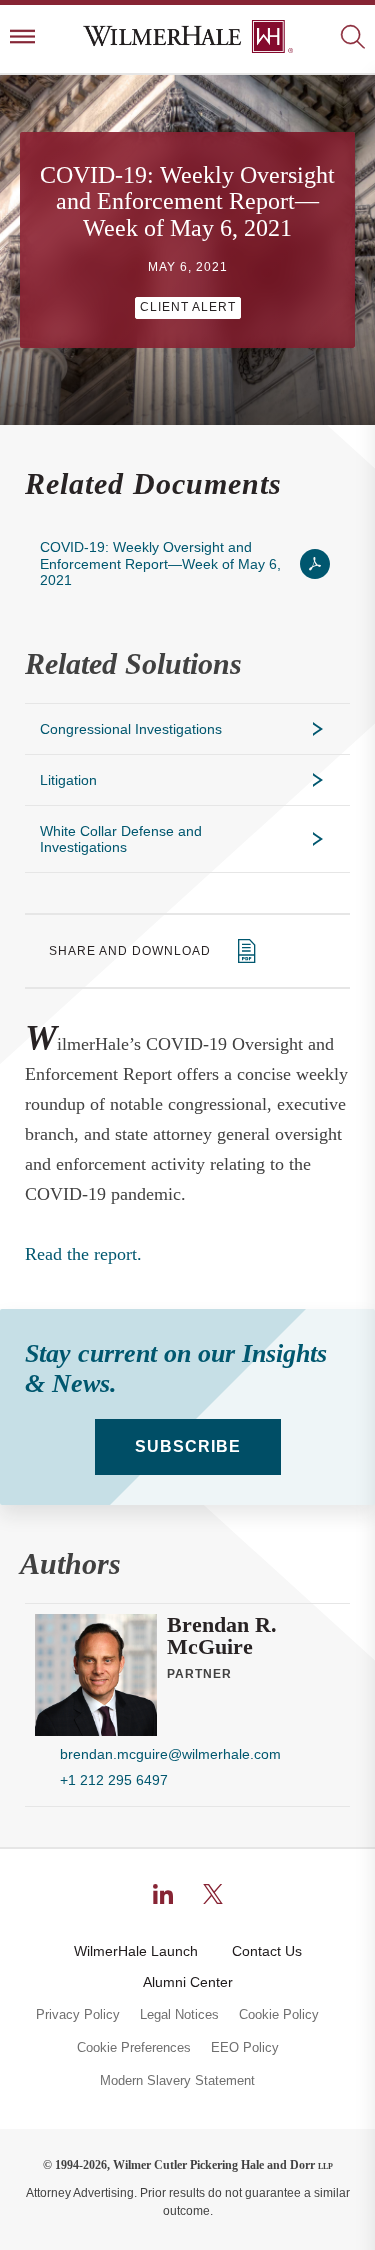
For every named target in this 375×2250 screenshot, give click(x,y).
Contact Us (267, 1951)
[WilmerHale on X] (213, 1894)
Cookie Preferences (134, 2048)
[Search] (352, 38)
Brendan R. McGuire (222, 1636)
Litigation (68, 780)
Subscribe (188, 1446)
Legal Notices (179, 2015)
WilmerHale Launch (136, 1951)
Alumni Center (188, 1982)
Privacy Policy (78, 2015)
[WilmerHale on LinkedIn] (163, 1894)
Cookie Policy (279, 2015)
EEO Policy (245, 2048)
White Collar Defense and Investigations (121, 839)
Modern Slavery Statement (177, 2081)
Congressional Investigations (131, 729)
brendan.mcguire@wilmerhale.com (170, 1754)
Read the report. (83, 1254)
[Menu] (22, 38)
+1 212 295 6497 (114, 1780)
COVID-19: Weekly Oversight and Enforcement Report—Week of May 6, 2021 (160, 563)
